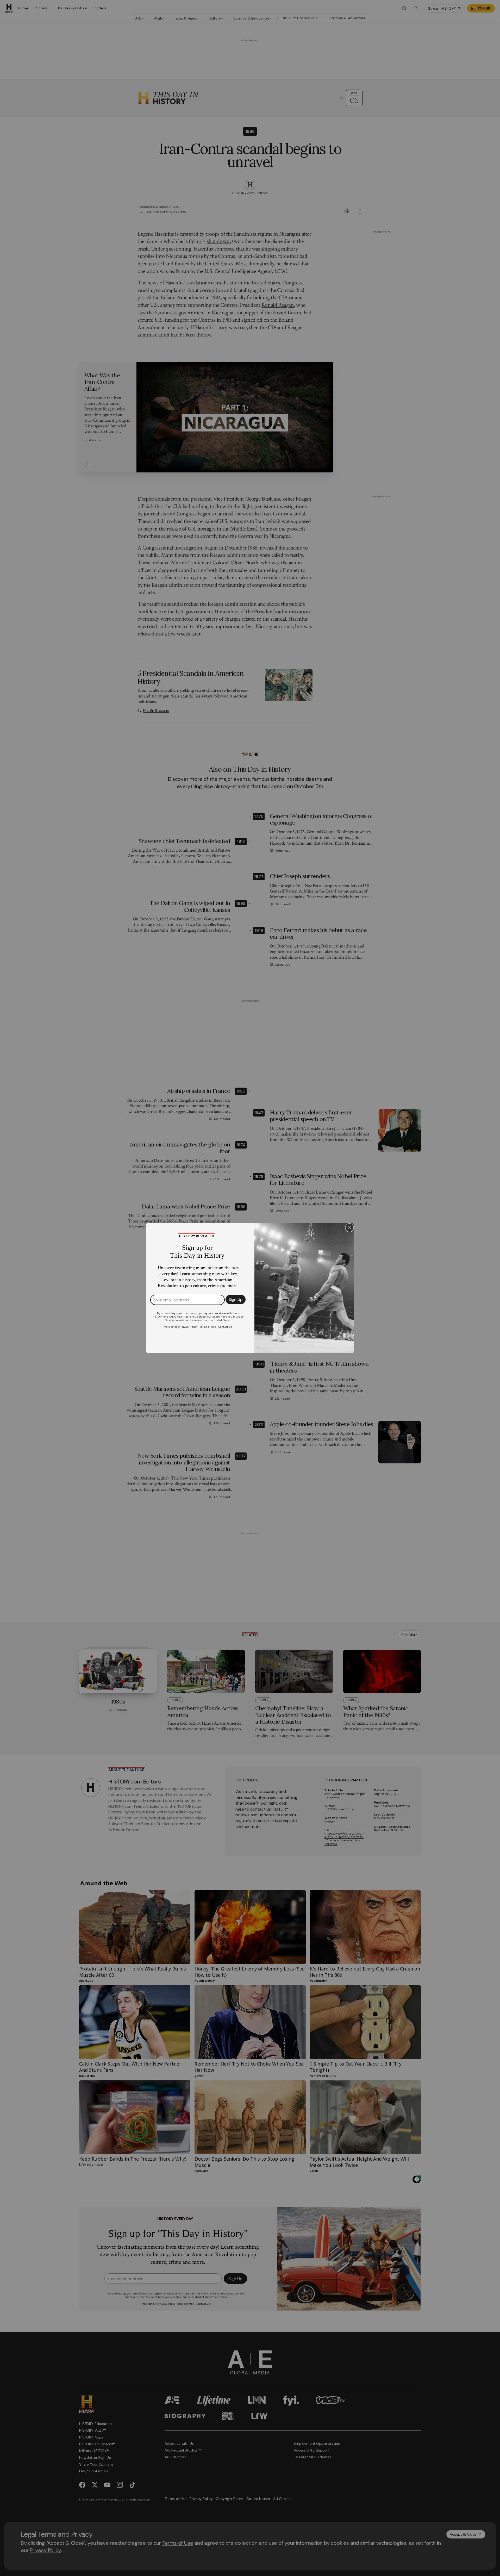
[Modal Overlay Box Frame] (250, 1288)
